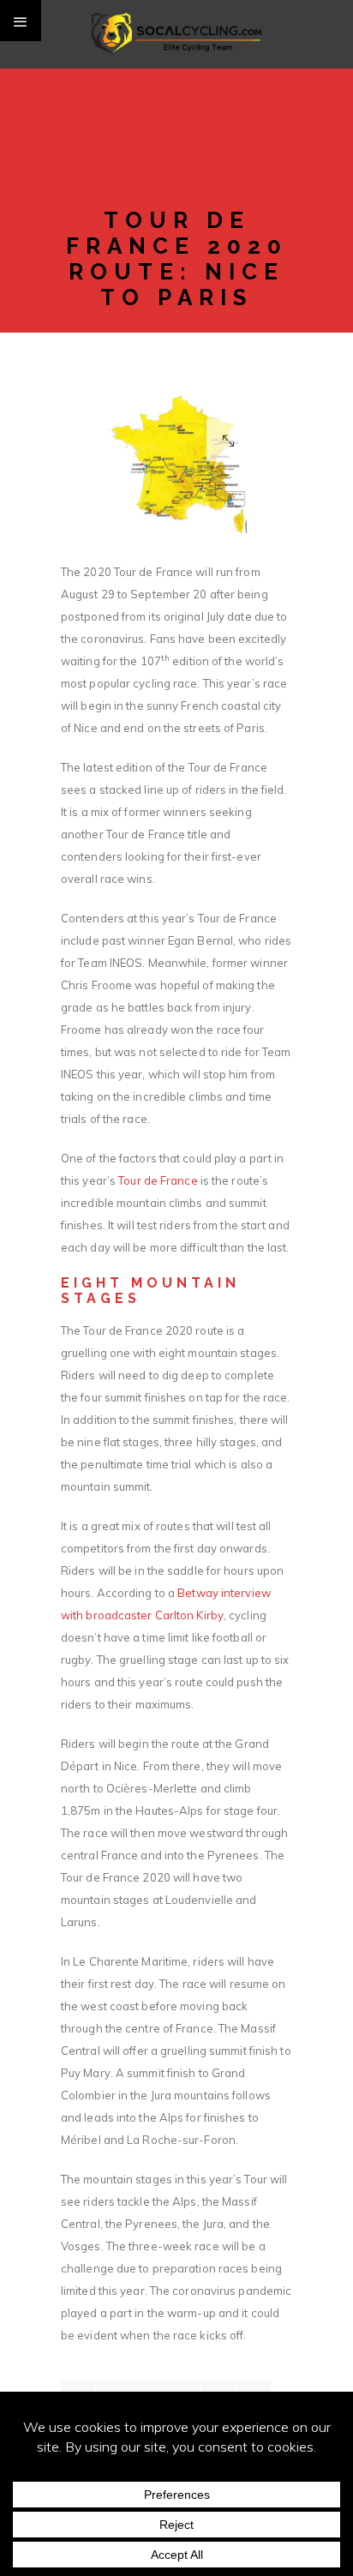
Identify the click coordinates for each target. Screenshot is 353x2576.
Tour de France (158, 1180)
